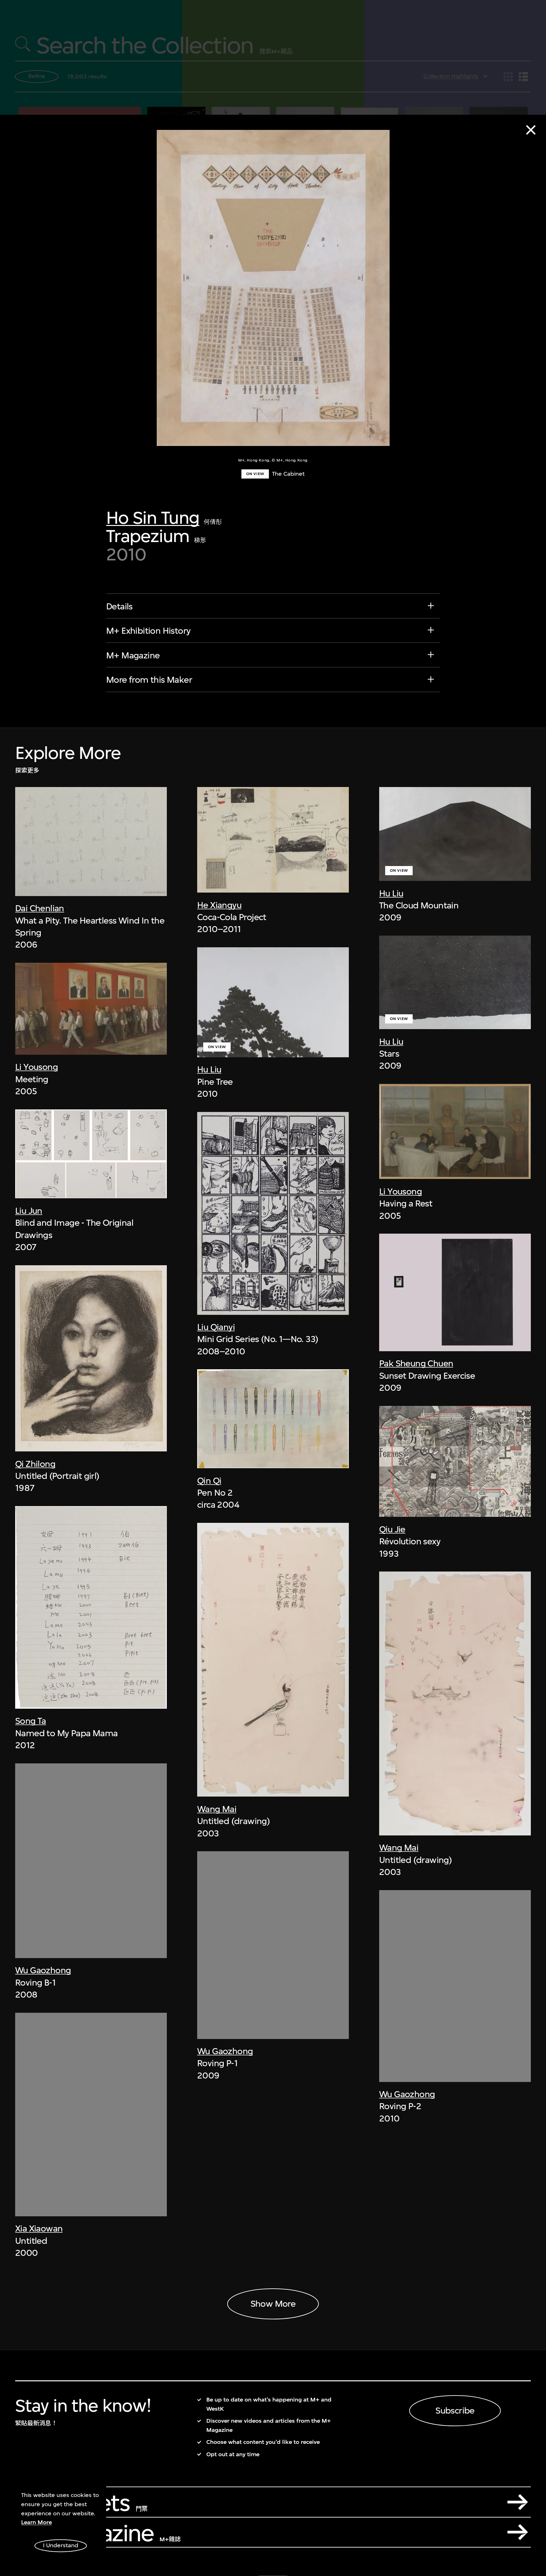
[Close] (531, 130)
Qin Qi (209, 1481)
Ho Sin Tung (153, 518)
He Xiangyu (219, 905)
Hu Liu (209, 1069)
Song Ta (31, 1721)
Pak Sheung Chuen (416, 1363)
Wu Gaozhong (43, 1970)
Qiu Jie (392, 1529)
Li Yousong (36, 1067)
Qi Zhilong (35, 1464)
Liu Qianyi (216, 1327)
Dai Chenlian (40, 908)
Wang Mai (217, 1809)
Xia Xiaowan (39, 2228)
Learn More (36, 2522)
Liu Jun (29, 1211)
